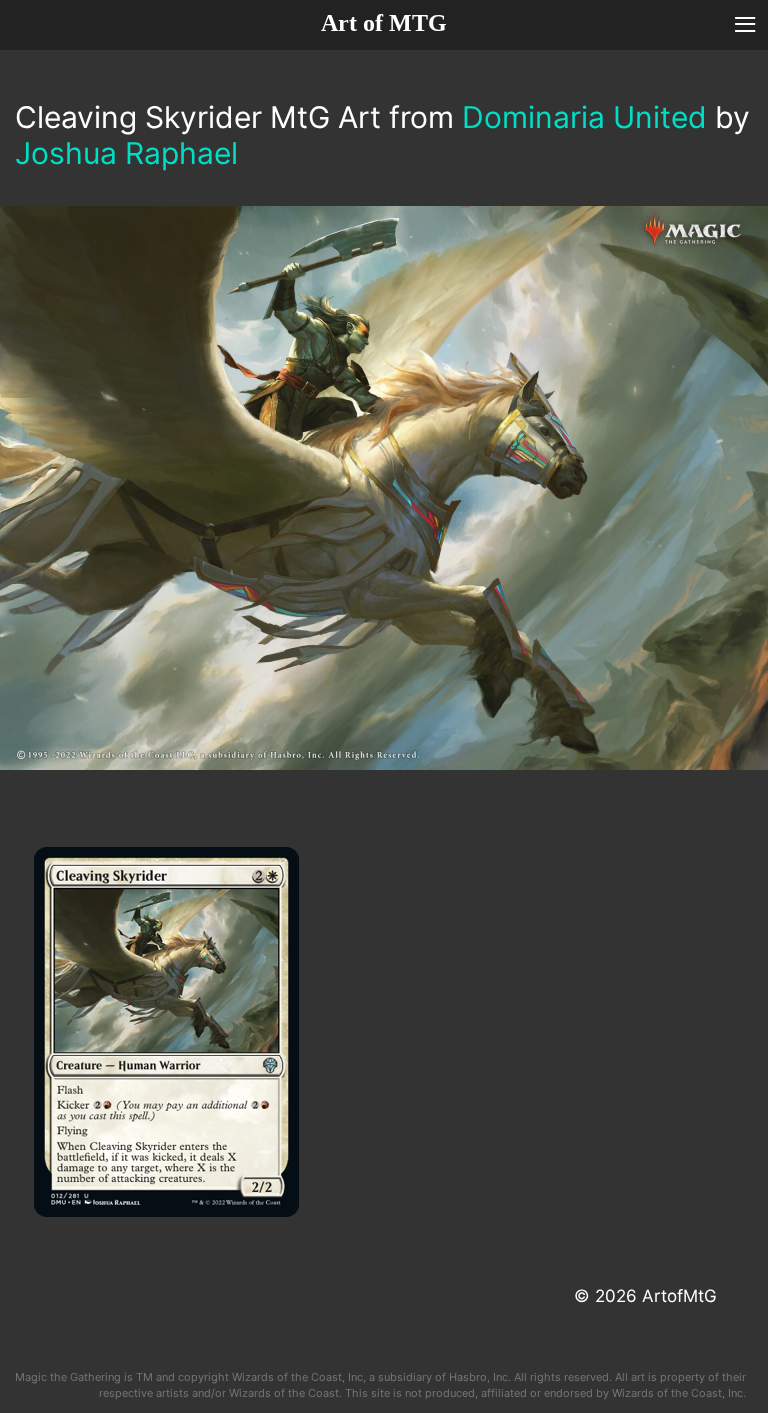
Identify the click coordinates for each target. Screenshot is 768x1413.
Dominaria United (584, 117)
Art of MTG (384, 23)
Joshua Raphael (126, 153)
